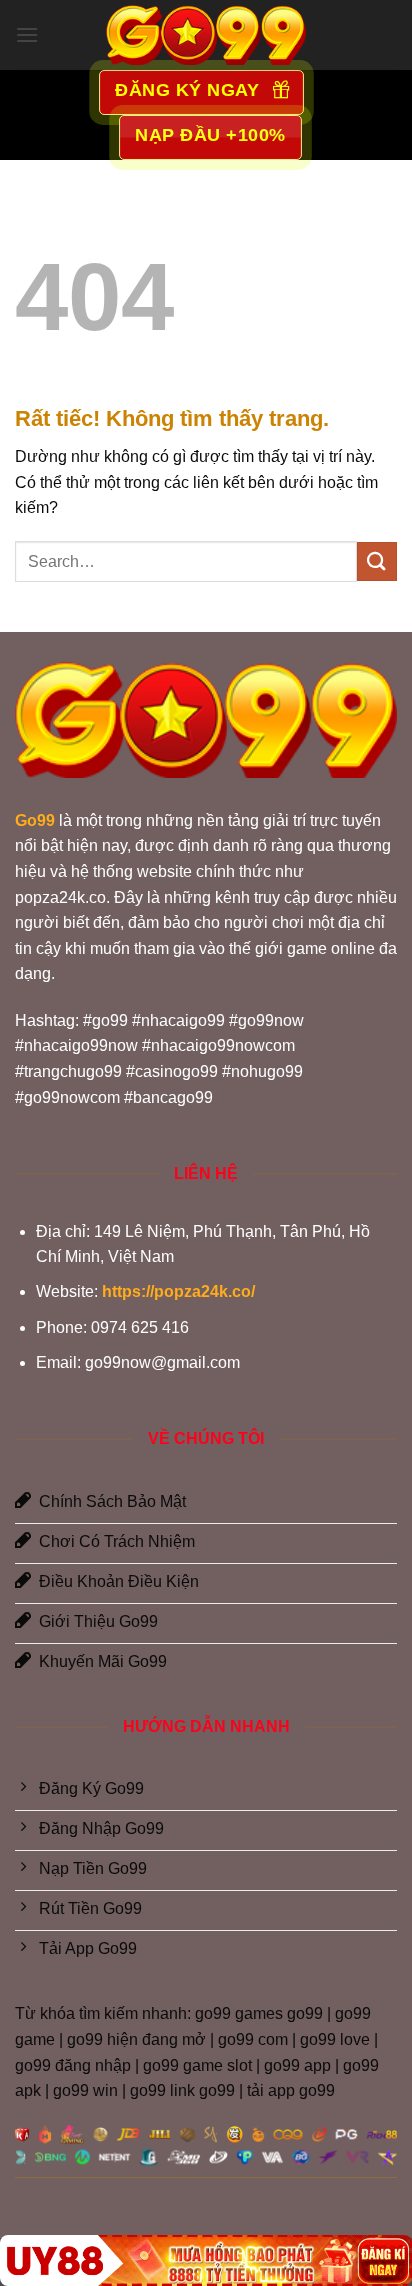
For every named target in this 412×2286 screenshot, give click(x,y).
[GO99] (206, 35)
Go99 (35, 820)
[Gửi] (377, 561)
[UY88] (206, 2260)
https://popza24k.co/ (178, 1291)
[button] (27, 34)
